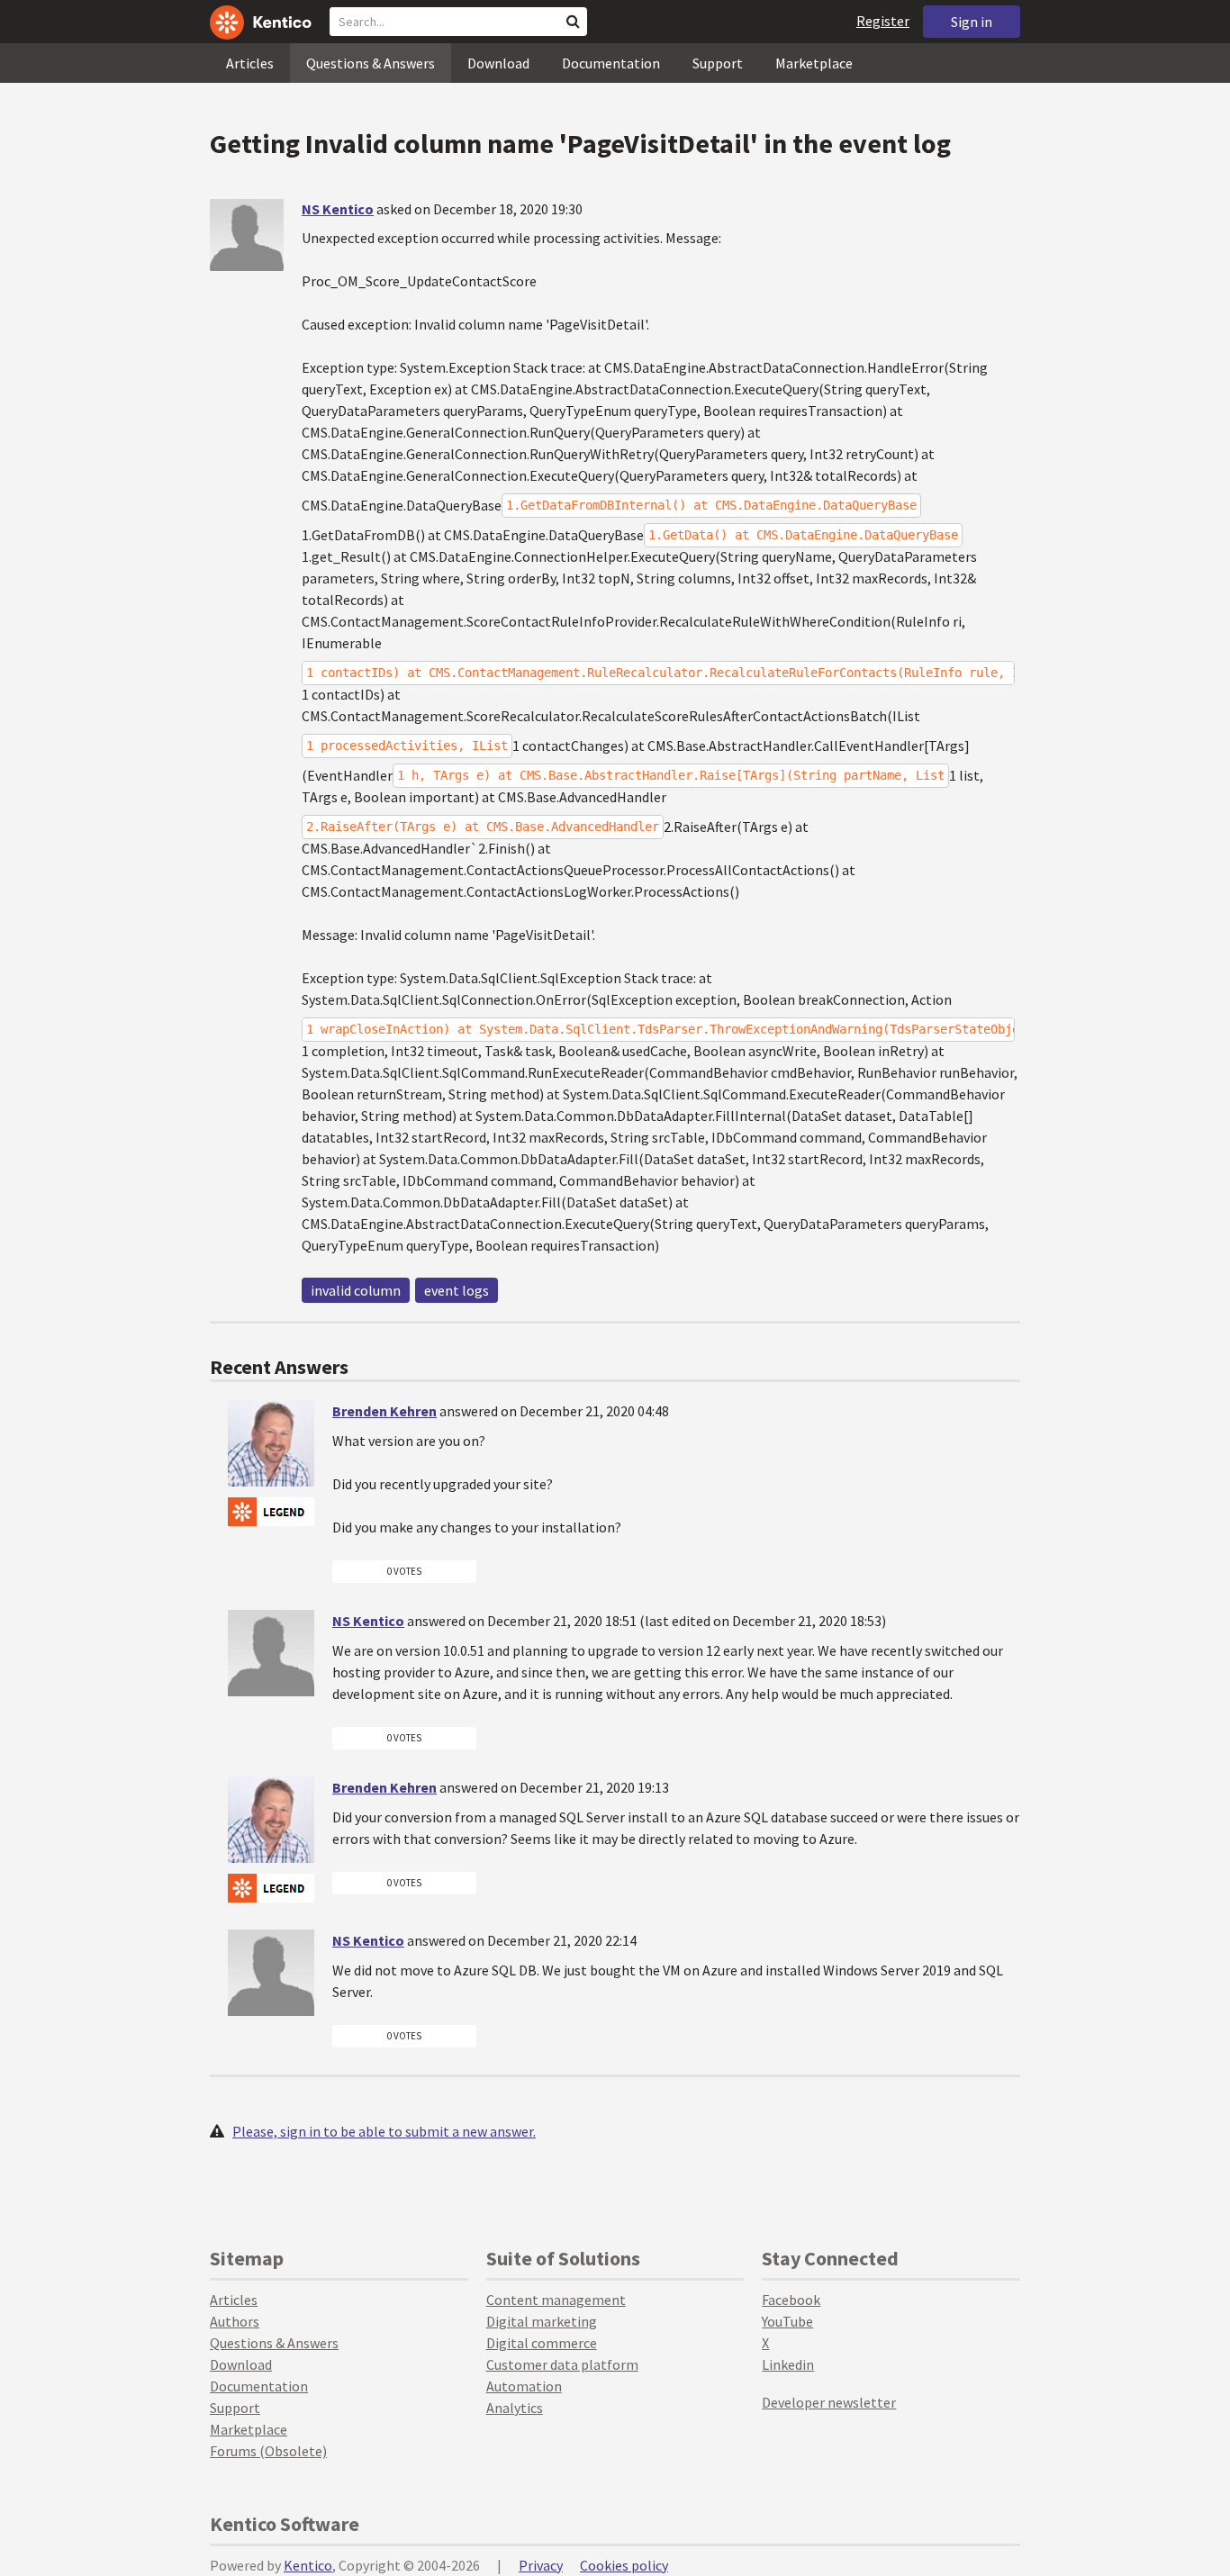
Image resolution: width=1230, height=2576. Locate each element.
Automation (524, 2386)
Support (718, 63)
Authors (235, 2321)
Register (883, 21)
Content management (556, 2300)
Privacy (541, 2565)
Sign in (972, 22)
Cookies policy (624, 2565)
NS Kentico (338, 209)
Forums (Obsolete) (268, 2451)
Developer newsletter (829, 2402)
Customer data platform (562, 2364)
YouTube (787, 2321)
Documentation (611, 63)
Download (498, 63)
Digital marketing (542, 2321)
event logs (457, 1290)
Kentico (308, 2565)
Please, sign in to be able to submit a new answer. (384, 2131)
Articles (250, 63)
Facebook (791, 2300)
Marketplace (814, 63)
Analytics (515, 2408)
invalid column (356, 1290)
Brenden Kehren (384, 1411)
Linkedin (788, 2364)
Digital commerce (542, 2343)
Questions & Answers (371, 63)
